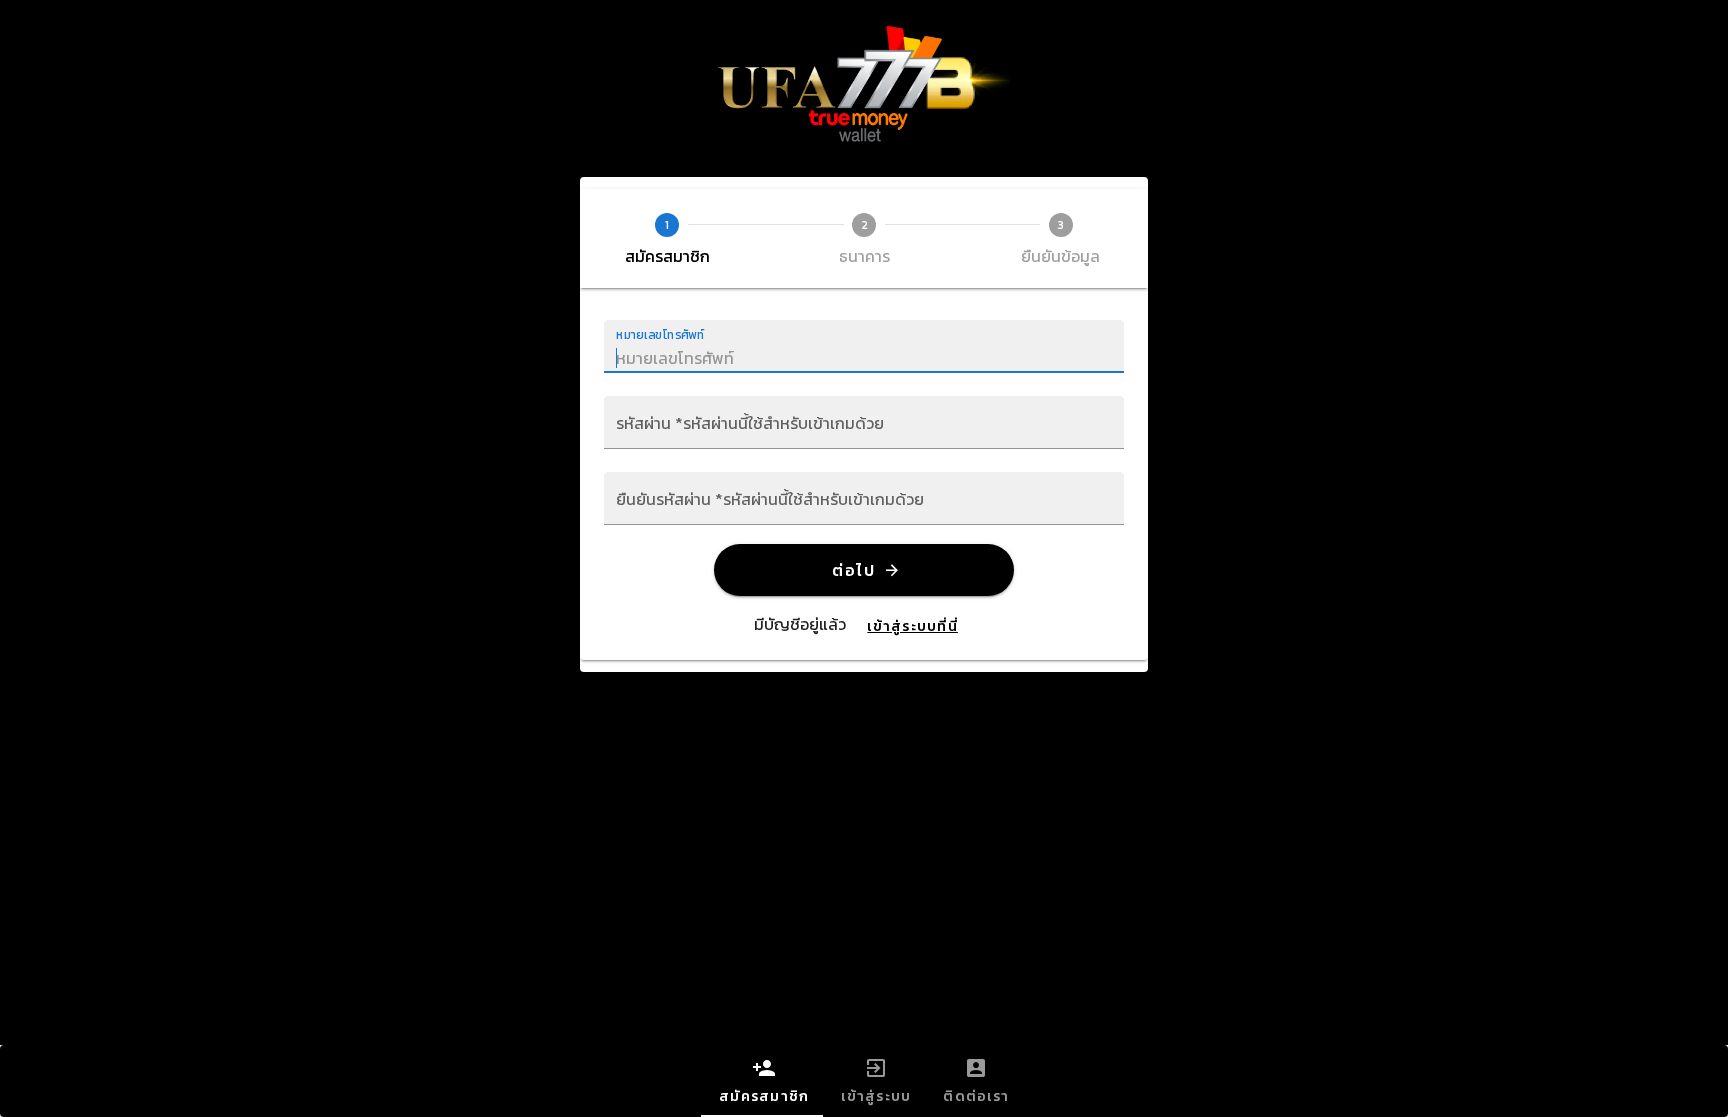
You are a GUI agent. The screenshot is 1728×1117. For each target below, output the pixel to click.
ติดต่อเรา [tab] (976, 1096)
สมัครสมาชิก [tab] (764, 1096)
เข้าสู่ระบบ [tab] (876, 1096)
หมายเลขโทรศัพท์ (660, 334)
